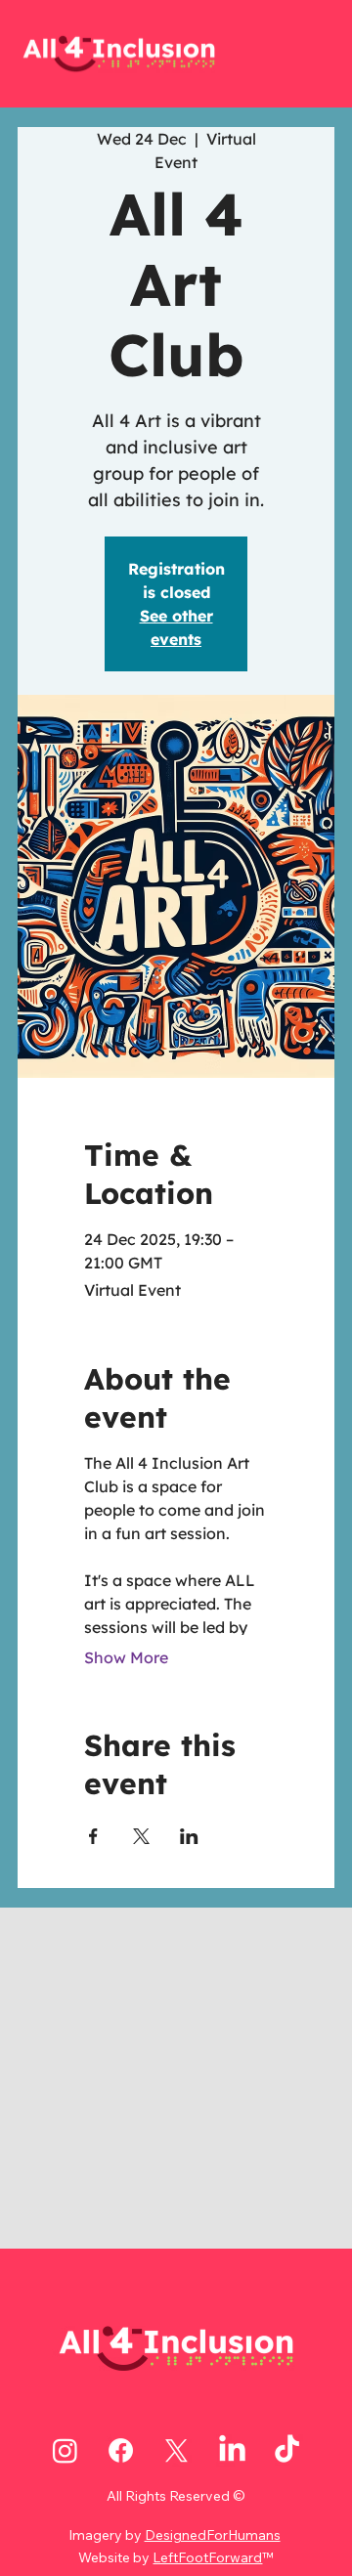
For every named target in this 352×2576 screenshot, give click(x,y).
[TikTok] (287, 2450)
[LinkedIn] (232, 2450)
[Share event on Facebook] (93, 1836)
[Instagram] (65, 2450)
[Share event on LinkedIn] (189, 1836)
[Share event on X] (141, 1836)
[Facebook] (121, 2450)
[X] (176, 2450)
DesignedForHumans (213, 2535)
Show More (126, 1657)
